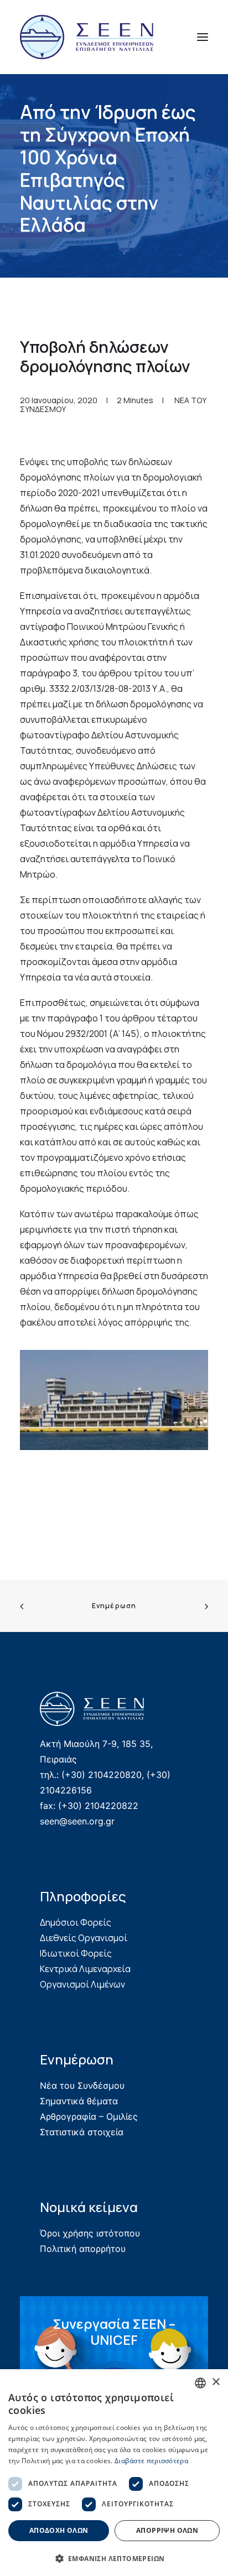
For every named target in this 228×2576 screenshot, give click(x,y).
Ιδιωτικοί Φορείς (76, 1953)
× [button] (216, 2382)
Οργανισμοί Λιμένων (82, 1984)
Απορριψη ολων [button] (167, 2530)
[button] (203, 37)
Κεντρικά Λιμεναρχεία (85, 1969)
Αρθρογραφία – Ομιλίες (89, 2116)
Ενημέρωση (114, 1606)
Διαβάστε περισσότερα (151, 2461)
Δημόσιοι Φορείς (76, 1922)
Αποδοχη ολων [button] (59, 2530)
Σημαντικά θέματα (79, 2101)
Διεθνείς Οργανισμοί (84, 1938)
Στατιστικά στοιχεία (82, 2132)
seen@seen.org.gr (77, 1821)
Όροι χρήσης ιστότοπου (90, 2233)
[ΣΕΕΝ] (87, 37)
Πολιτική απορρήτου (83, 2249)
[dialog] (114, 2473)
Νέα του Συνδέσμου (82, 2085)
